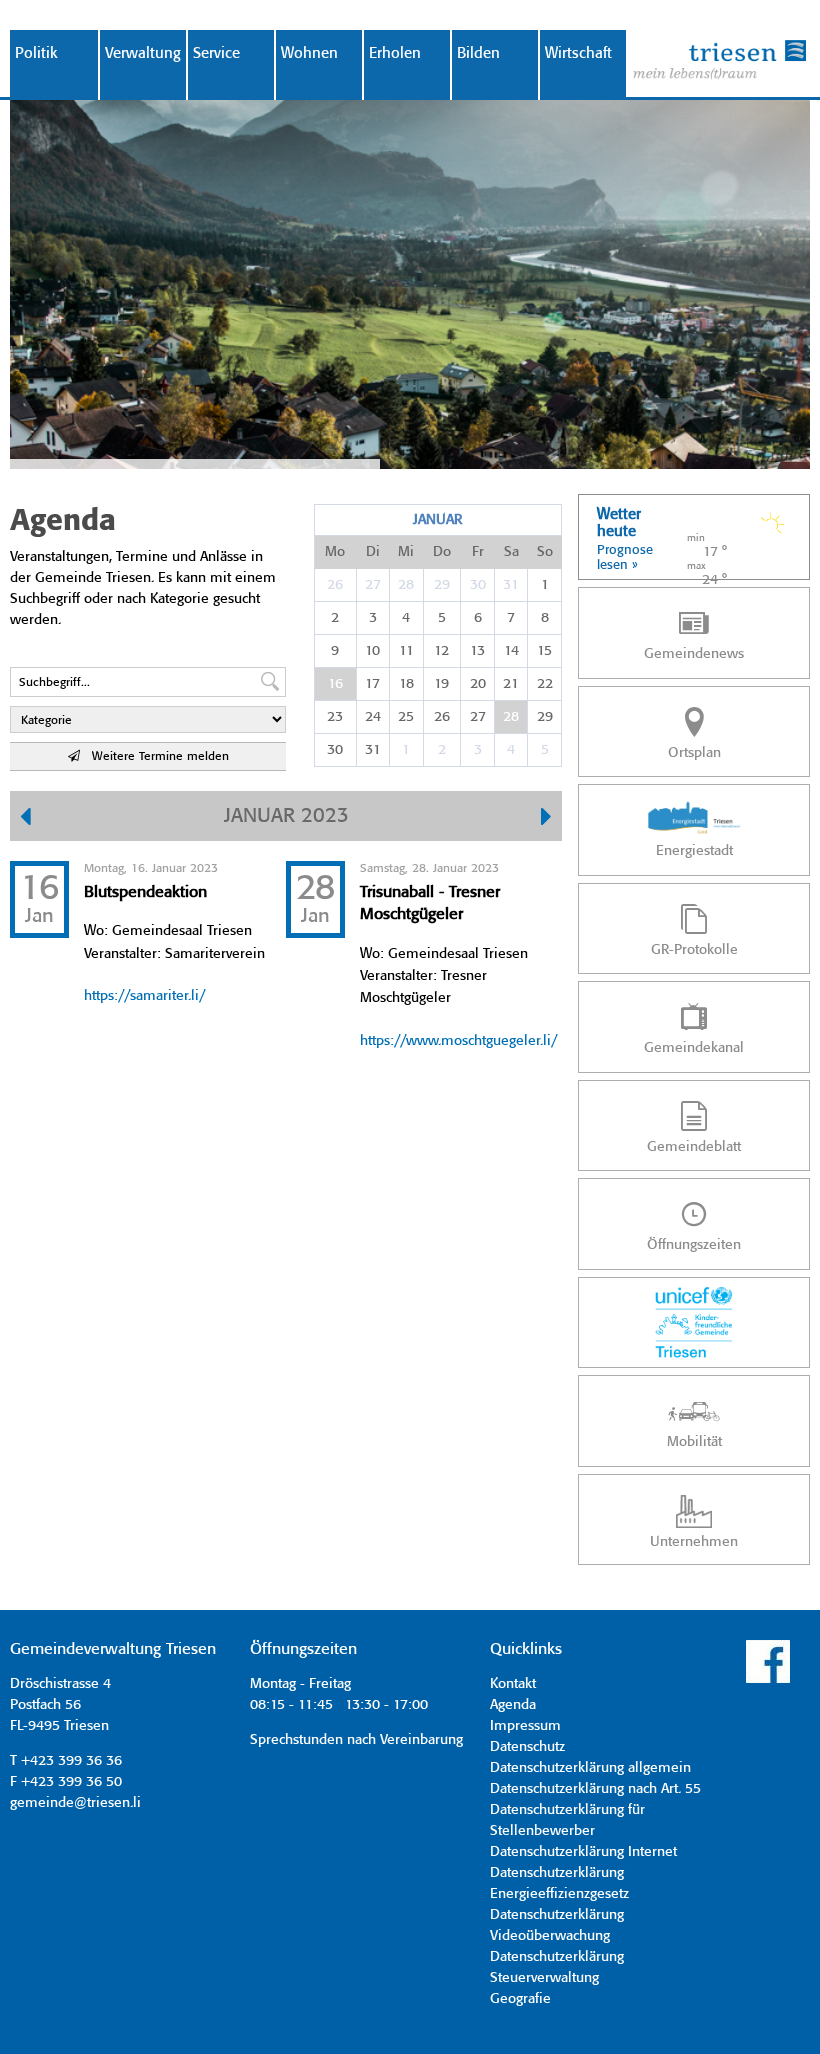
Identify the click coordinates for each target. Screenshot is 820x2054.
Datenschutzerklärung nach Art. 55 (595, 1789)
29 (442, 585)
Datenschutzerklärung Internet (583, 1852)
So (545, 552)
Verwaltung (143, 54)
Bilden (478, 54)
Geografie (520, 1999)
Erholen (395, 54)
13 (477, 651)
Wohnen (309, 54)
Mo (335, 552)
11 (406, 651)
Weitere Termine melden (154, 756)
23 (335, 717)
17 (372, 684)
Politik (36, 54)
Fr (478, 552)
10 (372, 651)
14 (511, 651)
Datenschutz (527, 1747)
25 (406, 717)
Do (442, 552)
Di (373, 552)
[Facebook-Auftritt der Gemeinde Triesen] (768, 1680)
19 (441, 684)
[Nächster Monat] (546, 819)
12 (441, 651)
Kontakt (513, 1684)
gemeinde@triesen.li (75, 1803)
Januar (437, 520)
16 (335, 684)
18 (406, 684)
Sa (511, 552)
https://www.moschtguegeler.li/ (458, 1041)
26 (335, 585)
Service (216, 54)
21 (511, 684)
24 (373, 717)
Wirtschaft (578, 54)
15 (544, 651)
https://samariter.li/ (144, 996)
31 (511, 585)
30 (478, 585)
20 (478, 684)
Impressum (525, 1726)
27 (373, 585)
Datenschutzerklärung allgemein (590, 1768)
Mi (406, 552)
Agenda (513, 1705)
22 (545, 684)
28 (406, 585)
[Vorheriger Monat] (25, 819)
